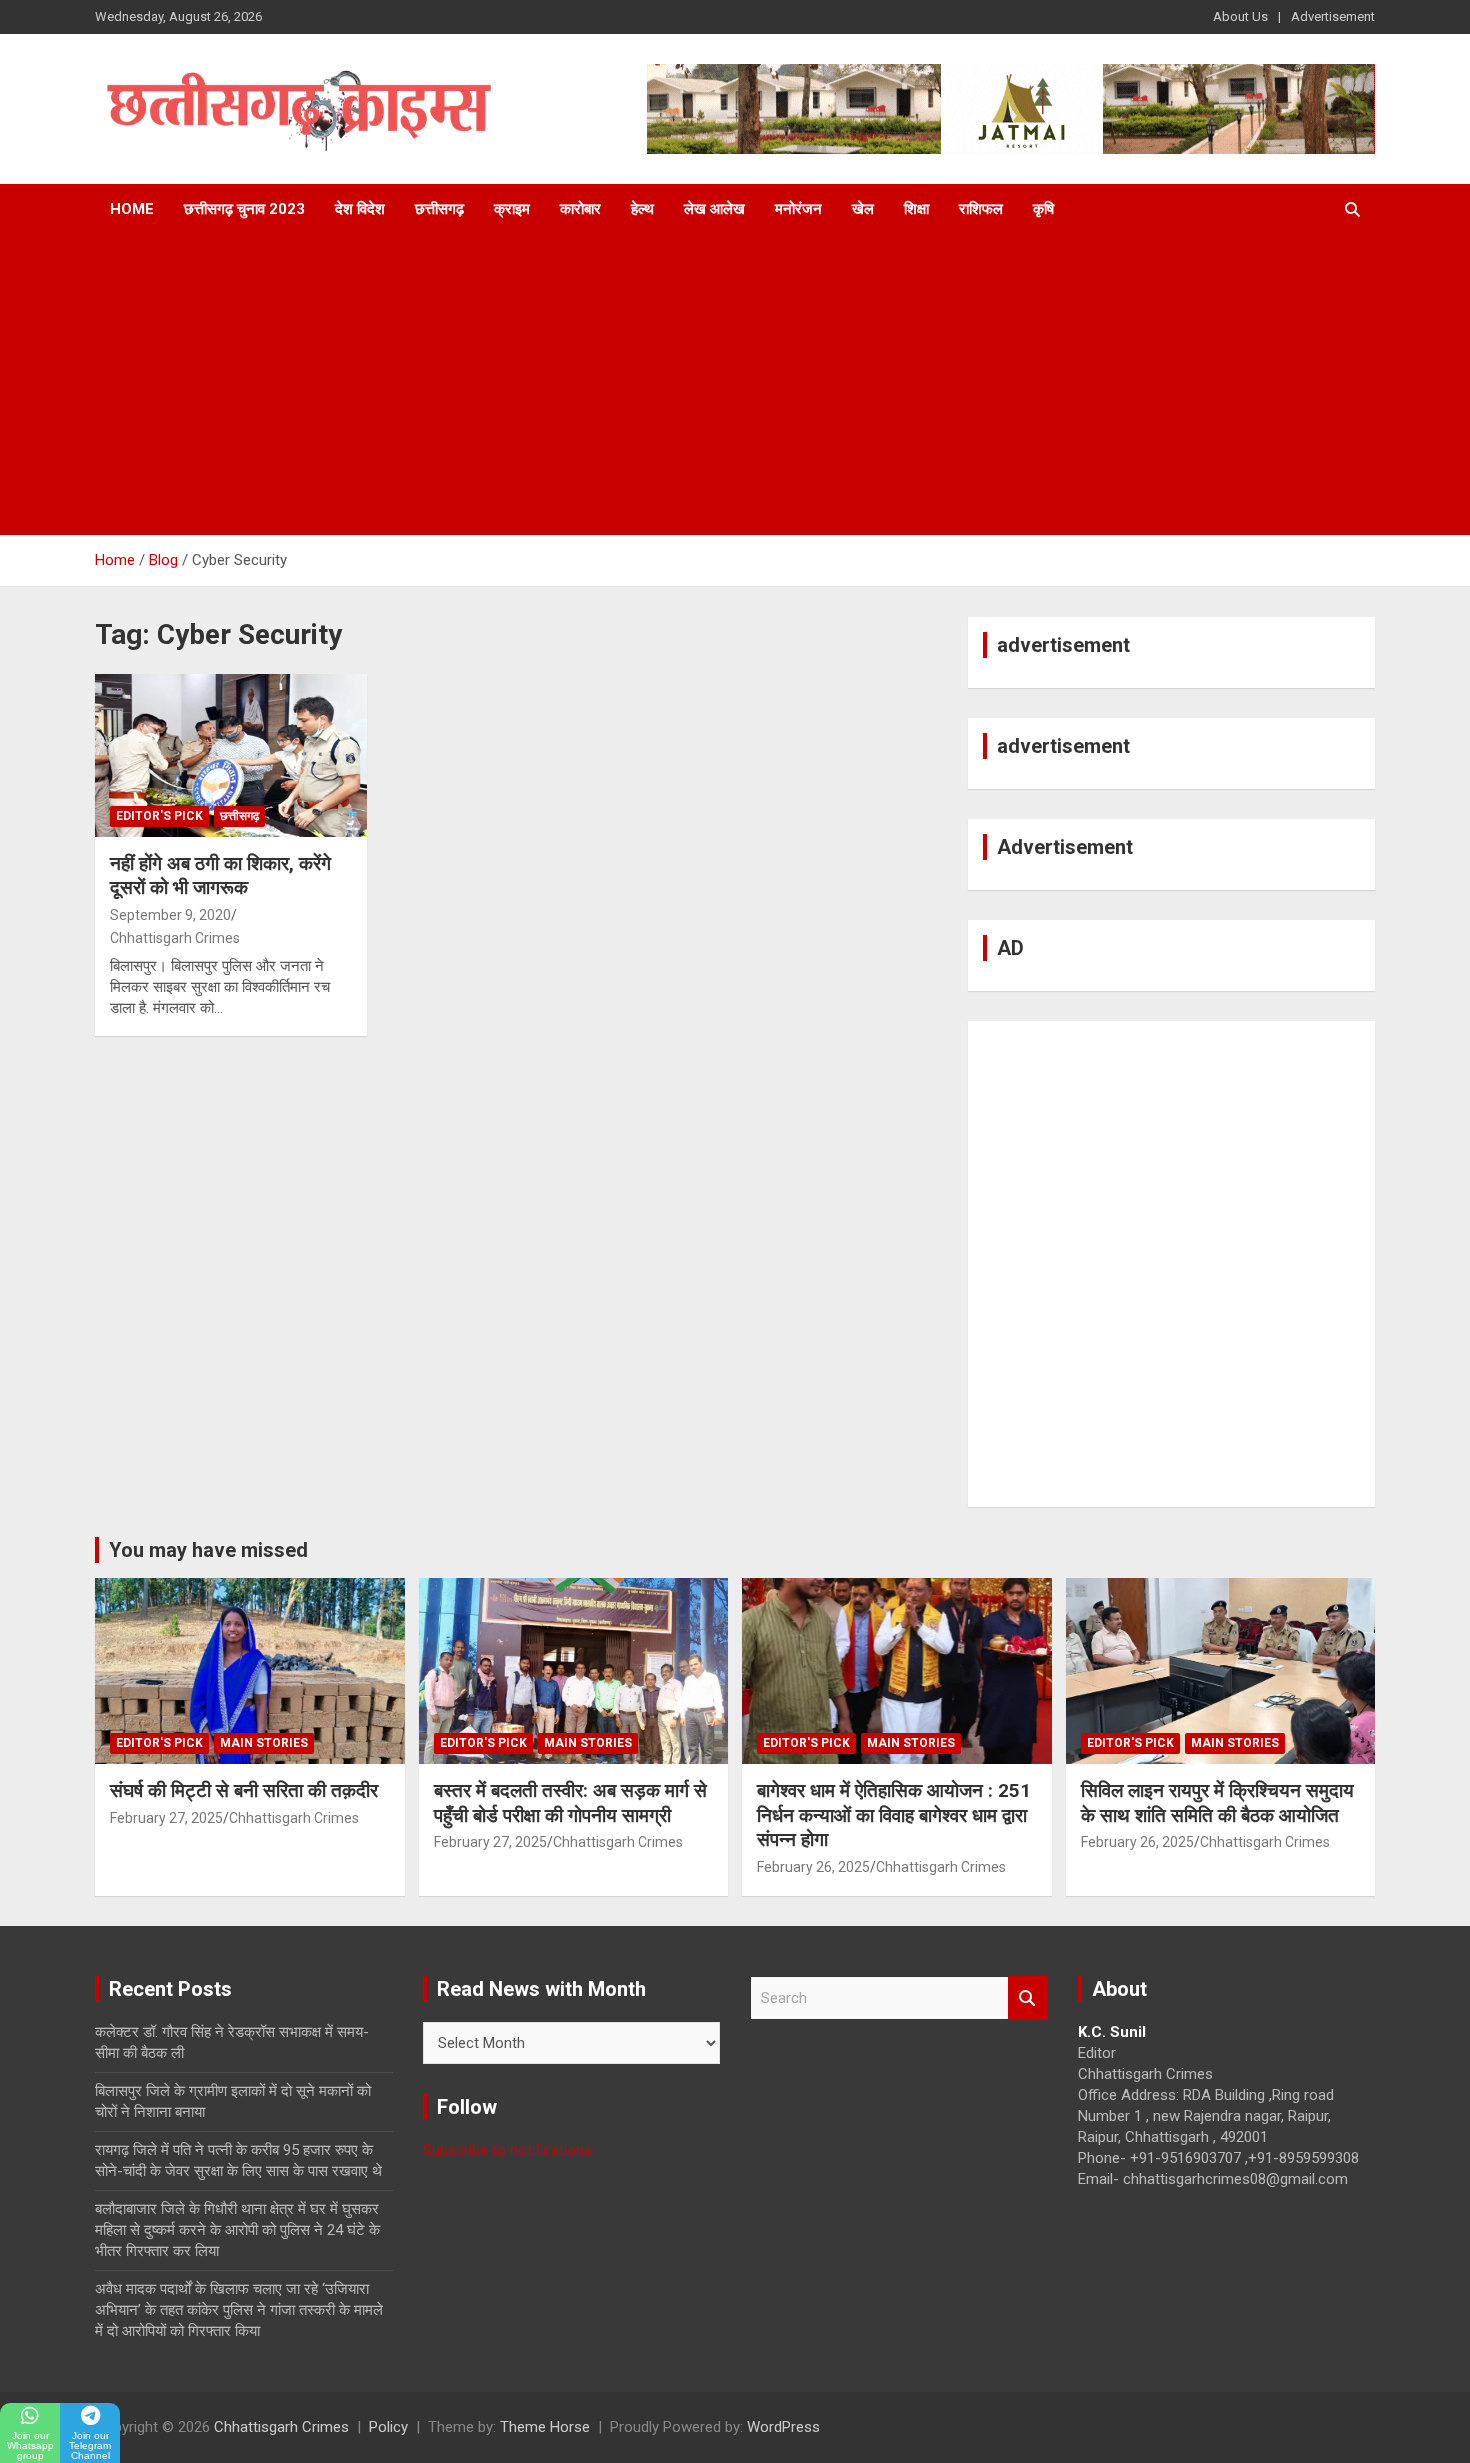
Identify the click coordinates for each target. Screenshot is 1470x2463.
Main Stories (264, 1743)
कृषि (1043, 209)
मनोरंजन (798, 209)
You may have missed (208, 1550)
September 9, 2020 (170, 915)
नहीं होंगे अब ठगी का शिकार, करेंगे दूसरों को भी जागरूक (220, 876)
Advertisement (1333, 16)
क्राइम (512, 209)
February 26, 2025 (813, 1867)
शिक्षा (916, 209)
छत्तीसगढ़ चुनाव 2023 (244, 209)
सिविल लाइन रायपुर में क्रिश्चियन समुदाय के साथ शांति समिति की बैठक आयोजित (1217, 1803)
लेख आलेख (714, 209)
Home (132, 209)
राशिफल (981, 209)
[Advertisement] (735, 385)
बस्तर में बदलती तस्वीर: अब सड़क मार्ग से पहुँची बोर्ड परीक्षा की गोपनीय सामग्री (570, 1803)
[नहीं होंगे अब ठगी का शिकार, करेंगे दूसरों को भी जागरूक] (230, 755)
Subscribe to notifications (507, 2150)
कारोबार (580, 209)
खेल (863, 209)
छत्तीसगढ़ (439, 209)
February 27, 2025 (166, 1818)
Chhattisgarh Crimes (175, 938)
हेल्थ (642, 209)
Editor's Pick (159, 816)
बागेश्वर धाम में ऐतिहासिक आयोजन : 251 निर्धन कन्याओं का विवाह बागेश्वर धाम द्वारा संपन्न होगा (894, 1815)
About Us (1240, 16)
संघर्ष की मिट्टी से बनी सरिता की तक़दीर (244, 1790)
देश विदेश (360, 209)
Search (1028, 1998)
